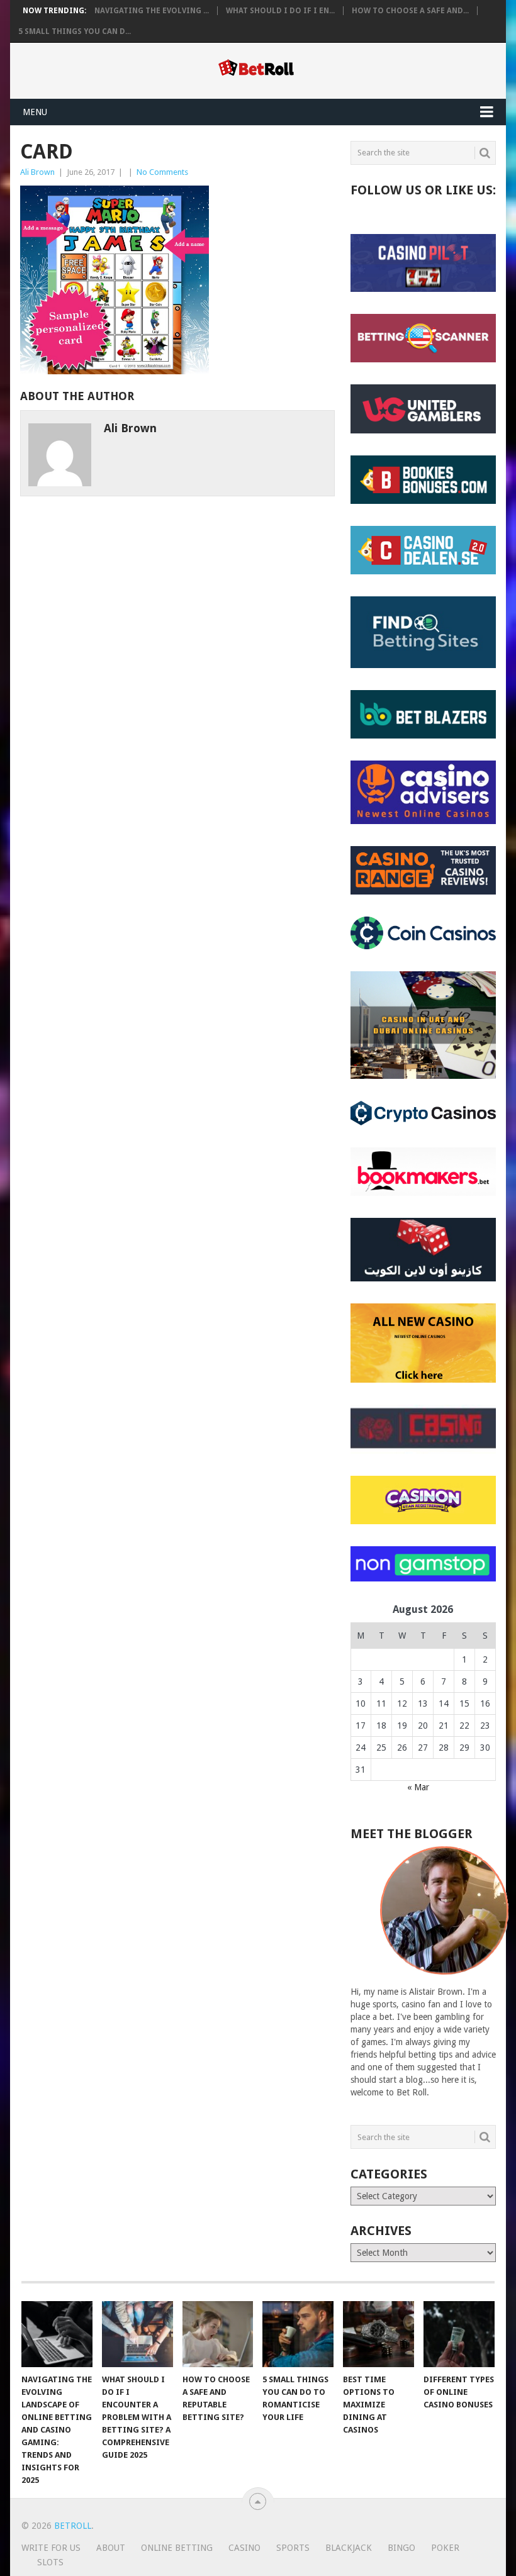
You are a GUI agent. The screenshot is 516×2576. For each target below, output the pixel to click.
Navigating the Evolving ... (152, 11)
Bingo (401, 2548)
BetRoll (73, 2526)
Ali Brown (37, 172)
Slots (50, 2562)
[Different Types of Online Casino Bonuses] (459, 2334)
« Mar (418, 1787)
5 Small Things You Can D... (75, 31)
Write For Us (51, 2548)
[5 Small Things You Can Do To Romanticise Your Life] (298, 2334)
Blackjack (349, 2548)
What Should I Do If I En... (280, 11)
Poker (445, 2548)
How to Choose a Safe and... (410, 11)
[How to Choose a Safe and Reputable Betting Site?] (218, 2334)
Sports (293, 2548)
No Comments (162, 172)
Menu (35, 112)
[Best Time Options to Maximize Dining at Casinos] (379, 2334)
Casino (244, 2548)
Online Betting (177, 2548)
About (111, 2548)
